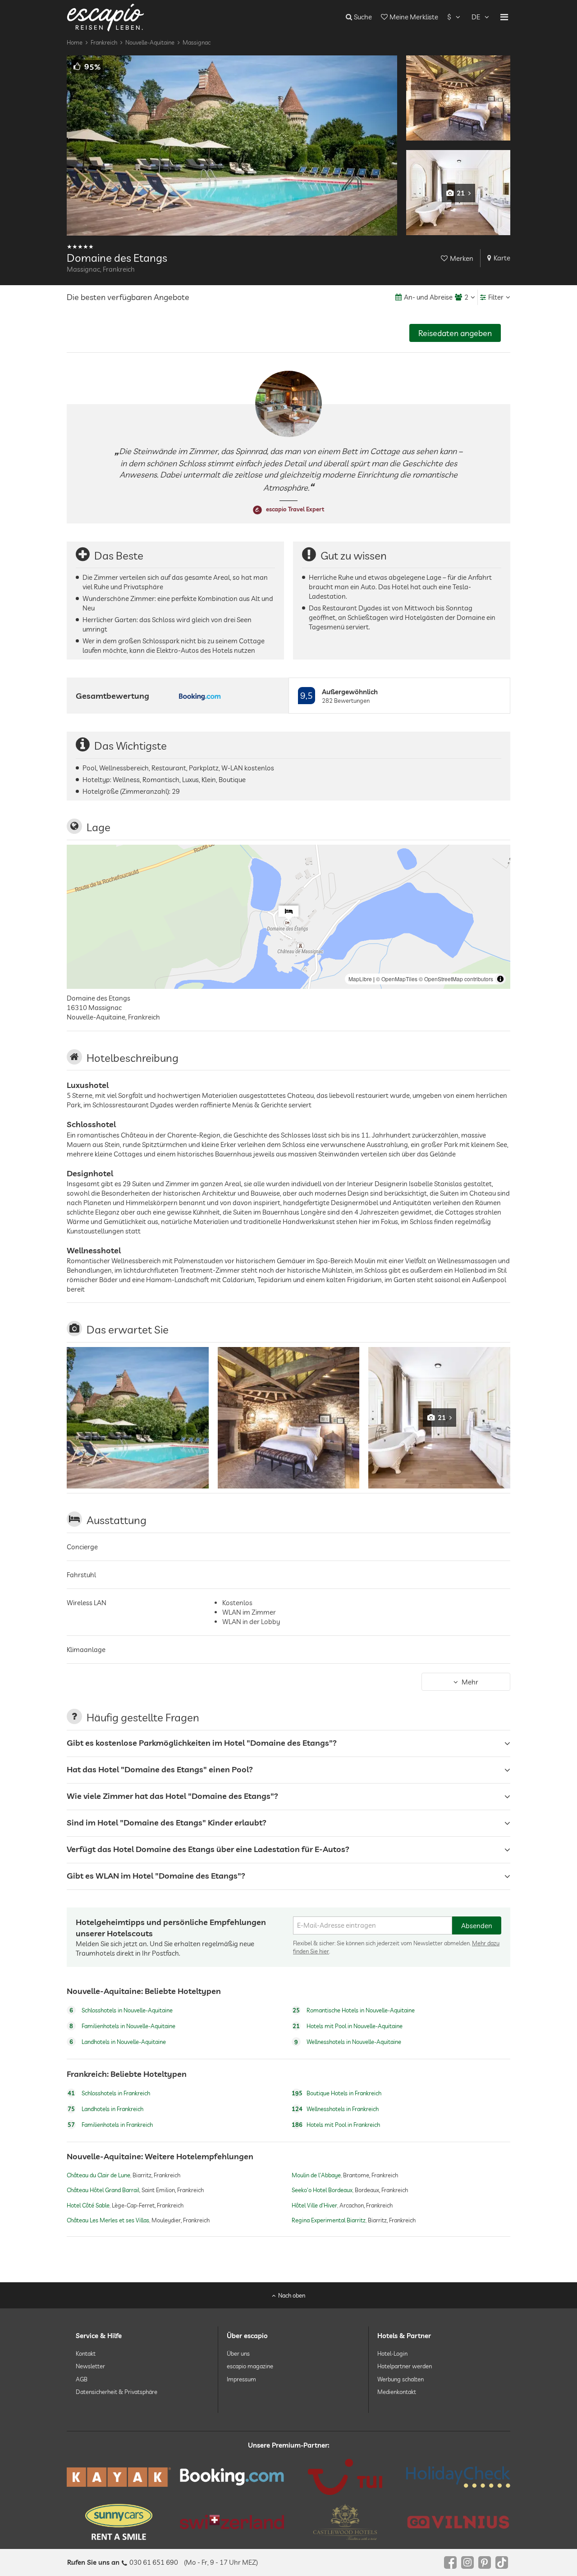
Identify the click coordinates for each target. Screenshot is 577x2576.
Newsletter (90, 2366)
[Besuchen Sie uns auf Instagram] (467, 2562)
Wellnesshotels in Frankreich (335, 2109)
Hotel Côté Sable (88, 2205)
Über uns (238, 2353)
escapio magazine (250, 2366)
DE (476, 17)
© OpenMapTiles (397, 979)
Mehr (470, 1682)
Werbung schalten (401, 2379)
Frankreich (104, 42)
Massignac (197, 42)
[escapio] (105, 17)
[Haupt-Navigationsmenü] (504, 17)
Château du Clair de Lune (98, 2175)
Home (75, 42)
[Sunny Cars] (119, 2522)
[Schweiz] (232, 2522)
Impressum (241, 2379)
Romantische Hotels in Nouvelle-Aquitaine (354, 2010)
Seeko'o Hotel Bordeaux (322, 2190)
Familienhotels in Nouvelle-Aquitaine (122, 2026)
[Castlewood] (345, 2522)
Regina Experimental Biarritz (329, 2220)
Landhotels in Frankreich (105, 2109)
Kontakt (86, 2353)
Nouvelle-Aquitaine (150, 42)
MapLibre (360, 979)
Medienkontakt (397, 2392)
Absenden (477, 1926)
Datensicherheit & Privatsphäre (117, 2392)
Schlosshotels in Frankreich (109, 2093)
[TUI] (345, 2477)
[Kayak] (119, 2477)
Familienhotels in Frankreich (110, 2125)
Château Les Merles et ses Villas (108, 2220)
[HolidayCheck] (458, 2477)
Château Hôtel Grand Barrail (103, 2190)
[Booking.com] (232, 2477)
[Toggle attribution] (500, 979)
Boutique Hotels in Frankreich (337, 2093)
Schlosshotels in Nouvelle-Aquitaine (121, 2010)
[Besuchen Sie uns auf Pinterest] (485, 2562)
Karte (502, 258)
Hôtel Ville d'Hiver (314, 2205)
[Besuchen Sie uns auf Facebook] (450, 2562)
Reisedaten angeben (455, 333)
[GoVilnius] (458, 2522)
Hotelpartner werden (405, 2366)
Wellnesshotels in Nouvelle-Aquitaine (348, 2042)
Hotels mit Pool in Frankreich (336, 2125)
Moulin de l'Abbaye (316, 2175)
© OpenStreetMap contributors (456, 979)
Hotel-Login (392, 2353)
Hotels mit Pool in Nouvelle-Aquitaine (348, 2026)
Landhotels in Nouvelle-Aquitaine (118, 2042)
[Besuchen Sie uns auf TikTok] (502, 2562)
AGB (82, 2379)
